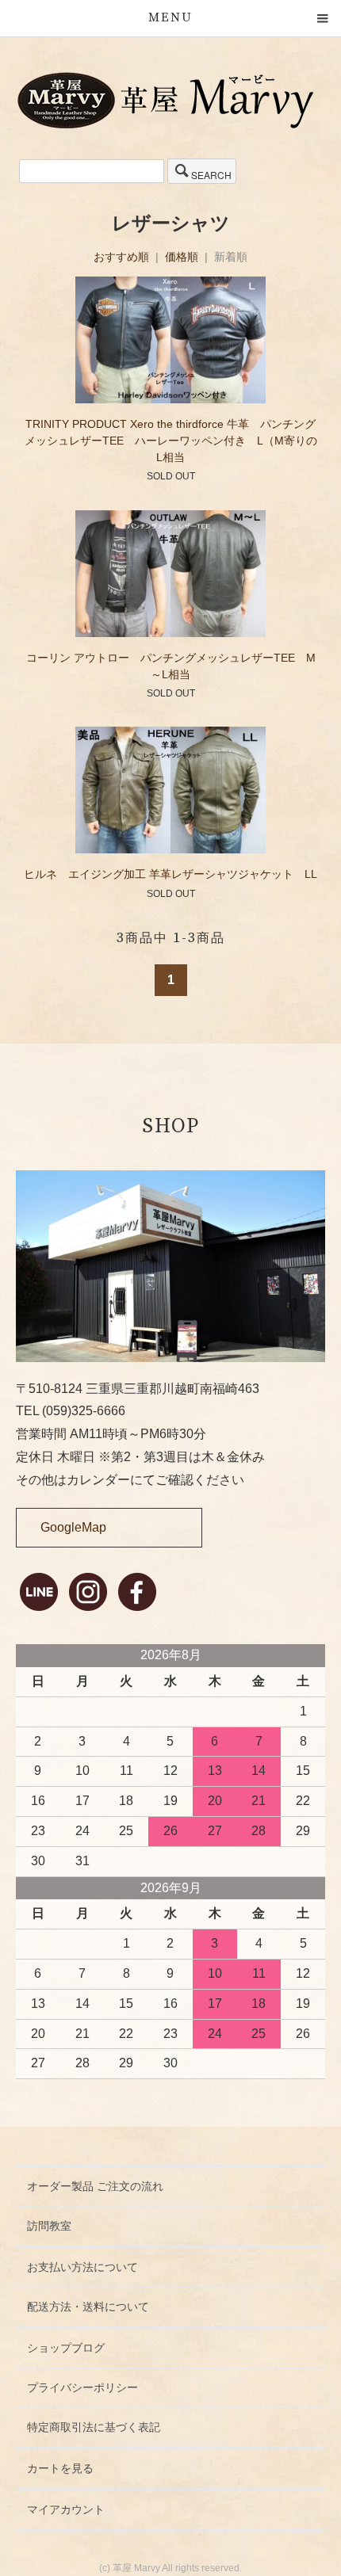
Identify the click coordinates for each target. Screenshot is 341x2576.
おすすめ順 (121, 257)
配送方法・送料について (88, 2307)
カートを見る (60, 2468)
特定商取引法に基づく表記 (94, 2427)
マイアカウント (66, 2509)
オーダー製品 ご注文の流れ (95, 2186)
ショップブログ (66, 2348)
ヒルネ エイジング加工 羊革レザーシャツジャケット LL (170, 874)
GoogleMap (73, 1527)
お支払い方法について (82, 2267)
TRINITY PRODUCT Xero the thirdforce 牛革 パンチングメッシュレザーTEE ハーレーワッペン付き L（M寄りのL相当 (171, 441)
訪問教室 (49, 2226)
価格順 (182, 257)
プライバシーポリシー (82, 2387)
